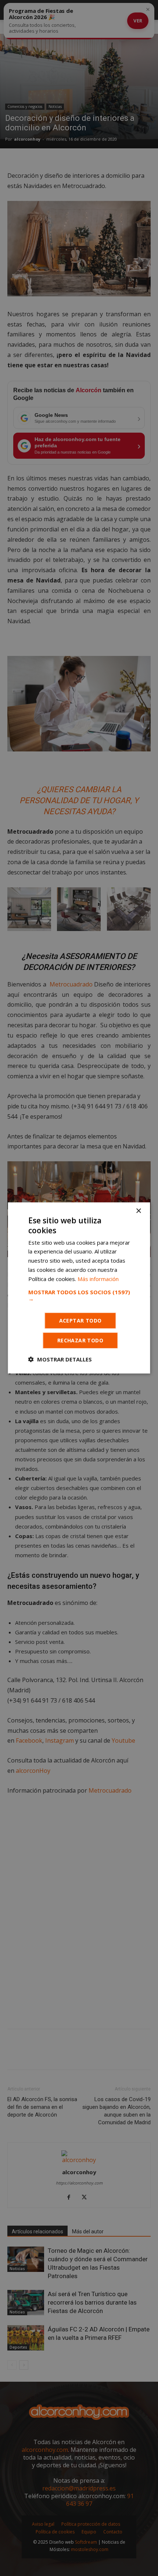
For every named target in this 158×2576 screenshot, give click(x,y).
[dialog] (79, 1288)
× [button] (138, 1211)
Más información (98, 1278)
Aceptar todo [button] (80, 1321)
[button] (79, 1295)
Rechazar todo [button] (80, 1340)
